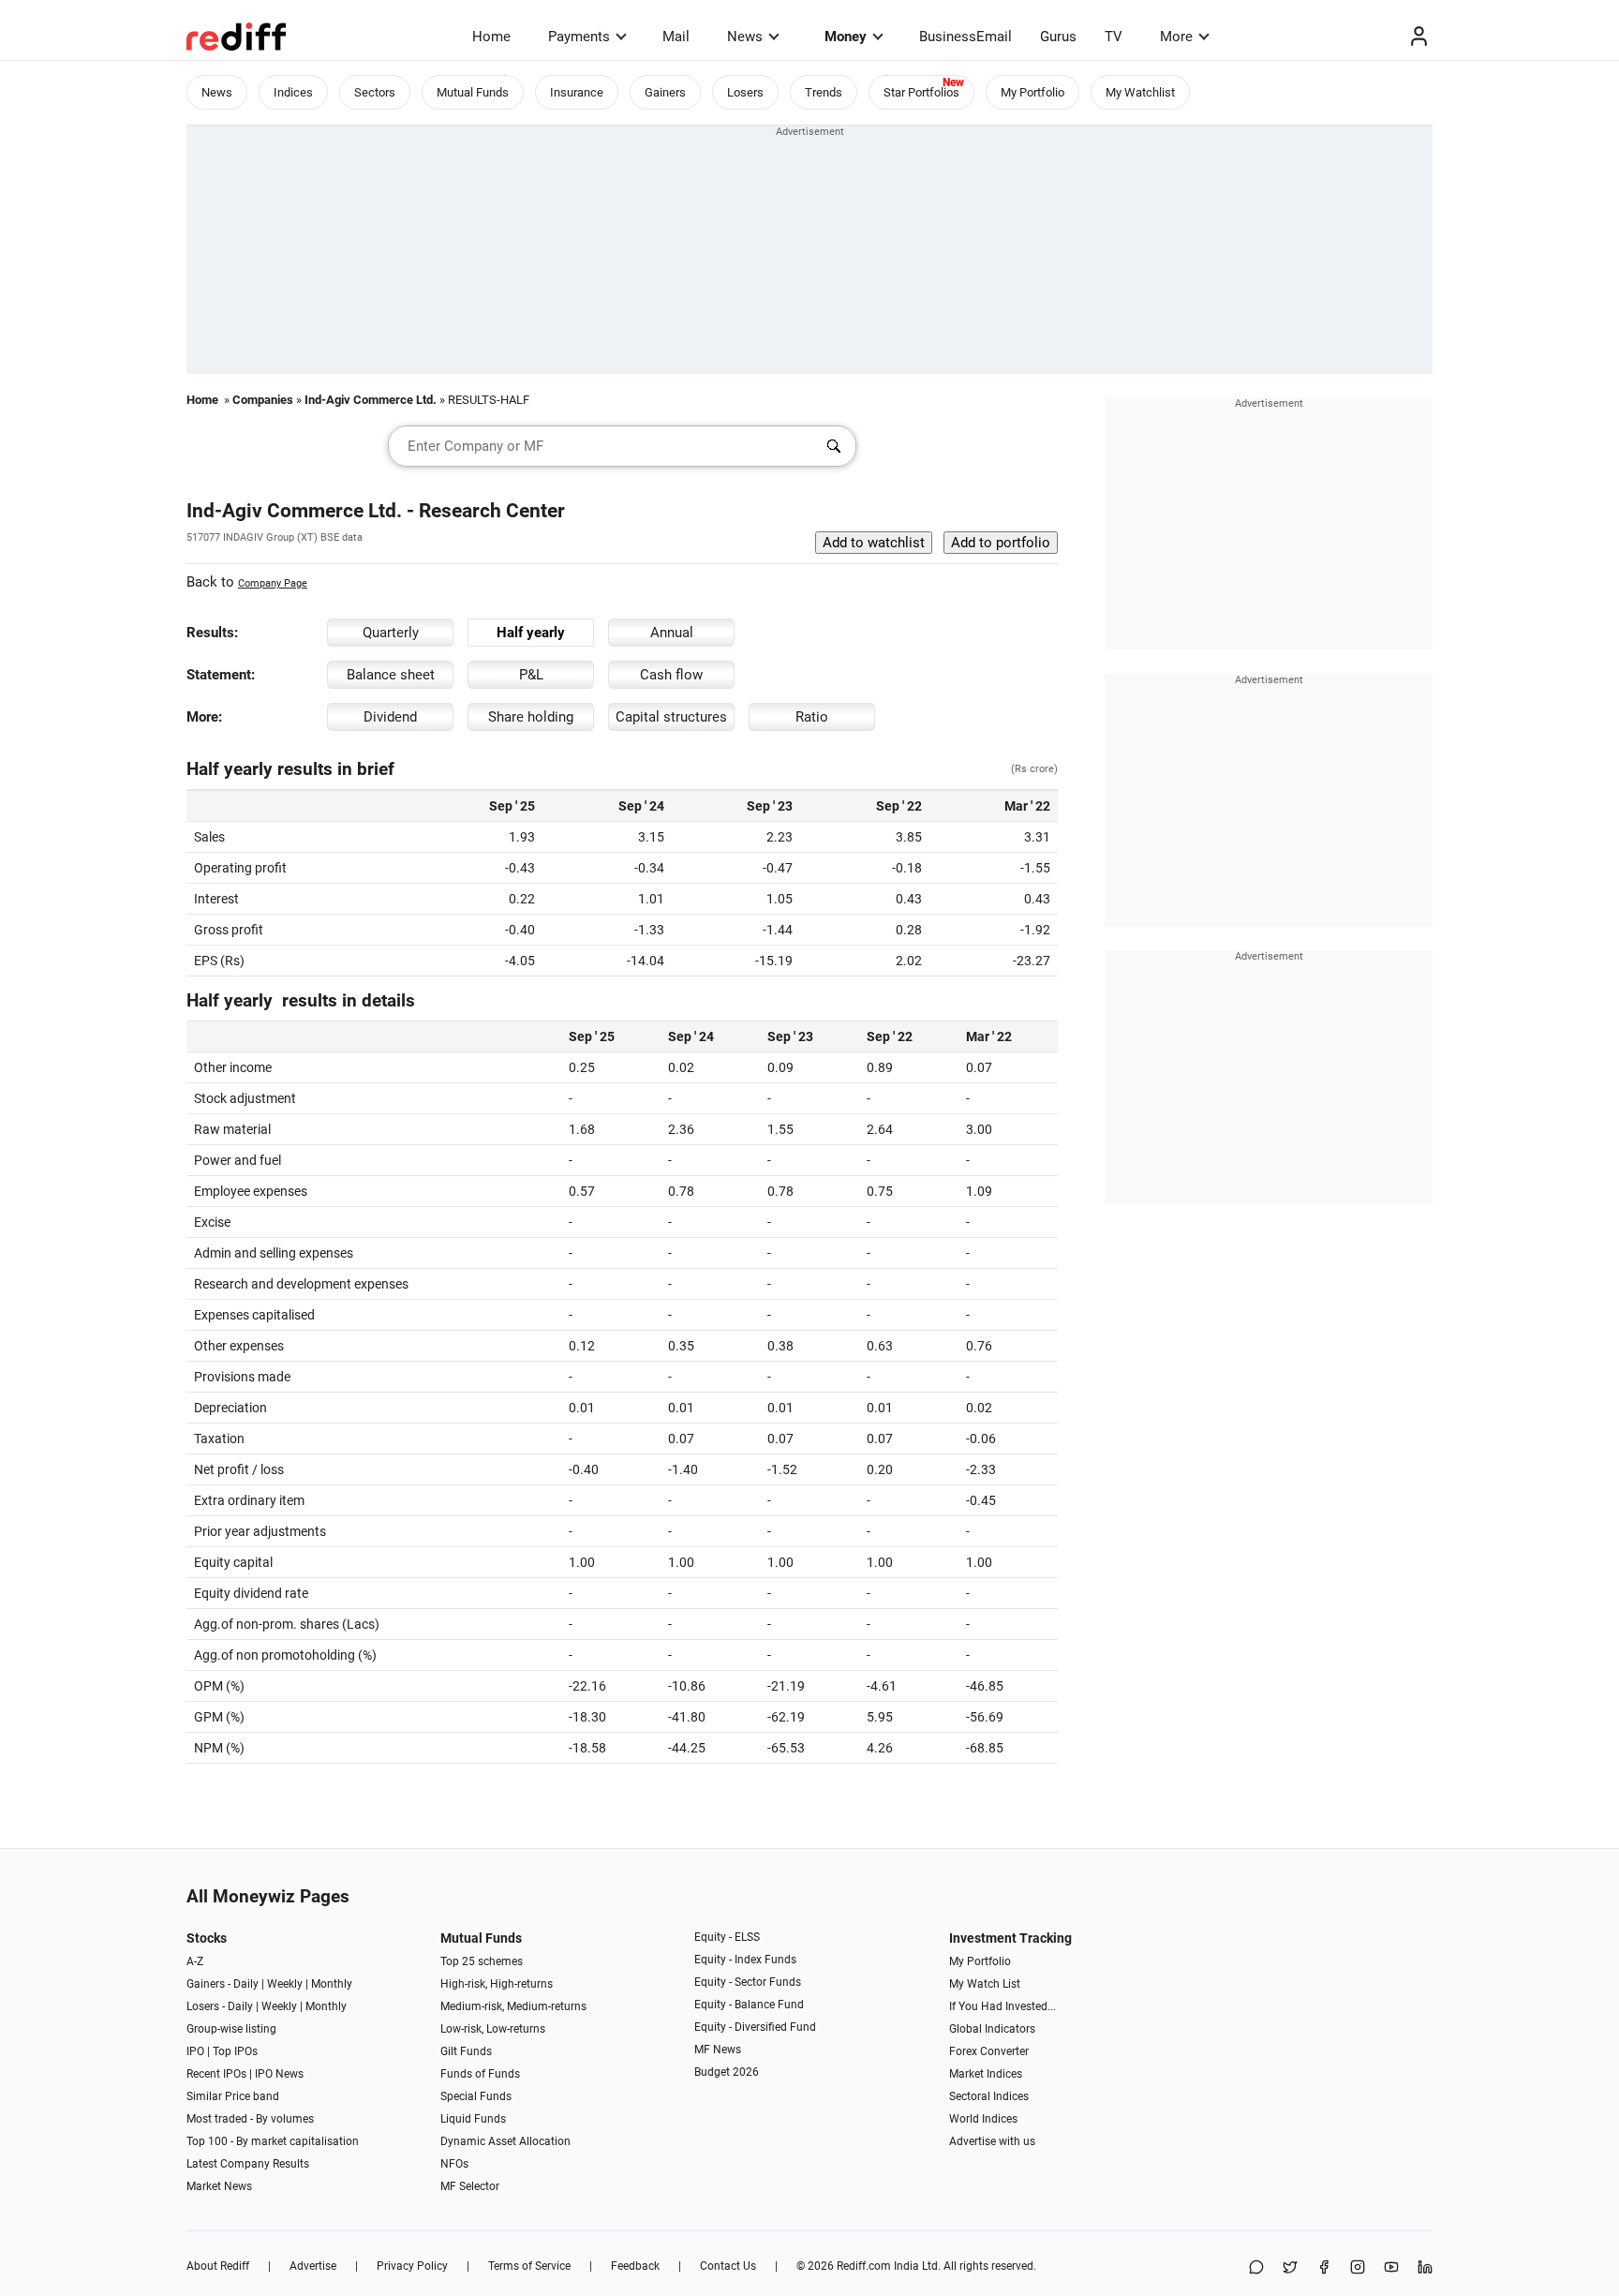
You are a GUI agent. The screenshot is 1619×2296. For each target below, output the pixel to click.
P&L (531, 675)
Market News (219, 2186)
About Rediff (218, 2266)
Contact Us (728, 2266)
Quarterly (391, 633)
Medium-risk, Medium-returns (513, 2006)
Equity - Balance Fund (749, 2005)
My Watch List (985, 1984)
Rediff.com (864, 2266)
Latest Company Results (248, 2164)
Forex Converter (989, 2051)
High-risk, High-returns (497, 1984)
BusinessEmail (965, 37)
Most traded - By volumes (250, 2119)
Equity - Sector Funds (748, 1982)
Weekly (285, 1984)
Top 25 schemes (482, 1961)
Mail (676, 37)
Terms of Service (529, 2266)
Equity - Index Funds (745, 1960)
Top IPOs (235, 2051)
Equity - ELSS (727, 1937)
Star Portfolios (921, 92)
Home (491, 37)
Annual (672, 633)
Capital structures (671, 717)
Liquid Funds (473, 2119)
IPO (195, 2051)
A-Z (195, 1961)
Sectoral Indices (989, 2096)
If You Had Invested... (1003, 2006)
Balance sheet (391, 675)
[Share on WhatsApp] (1256, 2268)
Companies (263, 400)
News (745, 37)
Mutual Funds (473, 92)
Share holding (531, 717)
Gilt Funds (466, 2051)
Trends (824, 92)
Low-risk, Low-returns (493, 2029)
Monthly (332, 1984)
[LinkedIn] (1425, 2268)
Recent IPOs (216, 2074)
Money (846, 37)
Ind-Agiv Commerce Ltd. (371, 400)
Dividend (390, 717)
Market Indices (986, 2074)
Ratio (812, 717)
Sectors (375, 92)
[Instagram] (1358, 2268)
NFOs (454, 2164)
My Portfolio (1032, 92)
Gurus (1058, 37)
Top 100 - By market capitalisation (273, 2141)
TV (1114, 37)
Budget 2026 (727, 2072)
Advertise (313, 2266)
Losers (745, 92)
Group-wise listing (231, 2029)
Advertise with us (992, 2141)
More (1176, 37)
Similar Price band (233, 2096)
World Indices (983, 2119)
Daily (246, 1984)
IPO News (279, 2074)
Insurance (577, 92)
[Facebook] (1324, 2268)
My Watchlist (1140, 92)
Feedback (635, 2266)
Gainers (665, 92)
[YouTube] (1391, 2268)
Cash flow (671, 675)
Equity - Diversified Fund (755, 2027)
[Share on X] (1290, 2268)
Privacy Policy (412, 2266)
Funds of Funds (480, 2074)
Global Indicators (992, 2029)
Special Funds (476, 2096)
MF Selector (470, 2186)
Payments (579, 37)
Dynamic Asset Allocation (505, 2141)
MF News (718, 2050)
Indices (293, 92)
